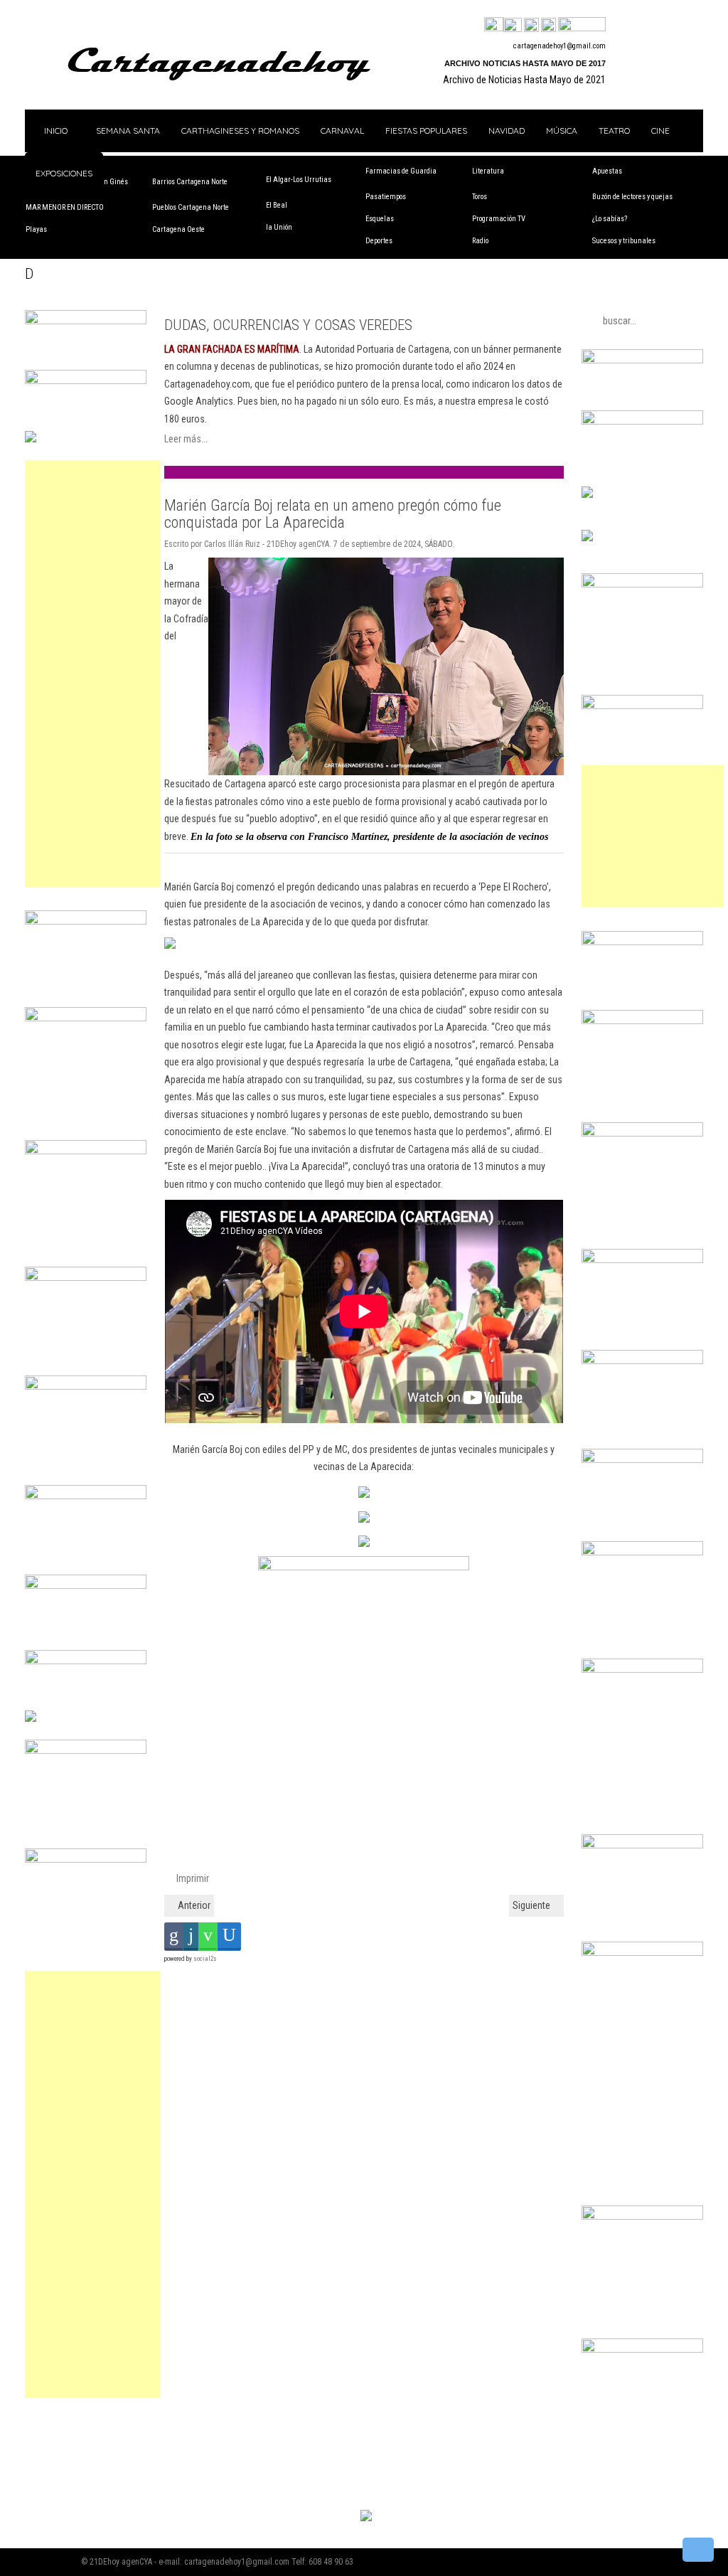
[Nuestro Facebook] (494, 26)
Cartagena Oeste (178, 229)
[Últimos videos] (531, 26)
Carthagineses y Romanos (240, 131)
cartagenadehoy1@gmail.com (560, 46)
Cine (660, 131)
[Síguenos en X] (513, 26)
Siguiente (532, 1905)
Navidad (507, 131)
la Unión (279, 227)
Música (562, 131)
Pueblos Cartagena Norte (191, 207)
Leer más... (186, 439)
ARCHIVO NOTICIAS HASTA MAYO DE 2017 (525, 63)
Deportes (379, 241)
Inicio (55, 131)
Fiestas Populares (426, 131)
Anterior (193, 1905)
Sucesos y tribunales (624, 241)
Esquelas (380, 219)
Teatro (614, 131)
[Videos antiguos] (548, 26)
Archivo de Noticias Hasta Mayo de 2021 (524, 80)
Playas (36, 229)
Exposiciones (64, 173)
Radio (480, 241)
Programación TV (499, 219)
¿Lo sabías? (610, 219)
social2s (205, 1959)
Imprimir (192, 1878)
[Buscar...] (582, 26)
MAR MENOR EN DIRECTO (65, 207)
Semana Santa (128, 131)
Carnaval (342, 131)
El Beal (277, 205)
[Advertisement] (92, 674)
